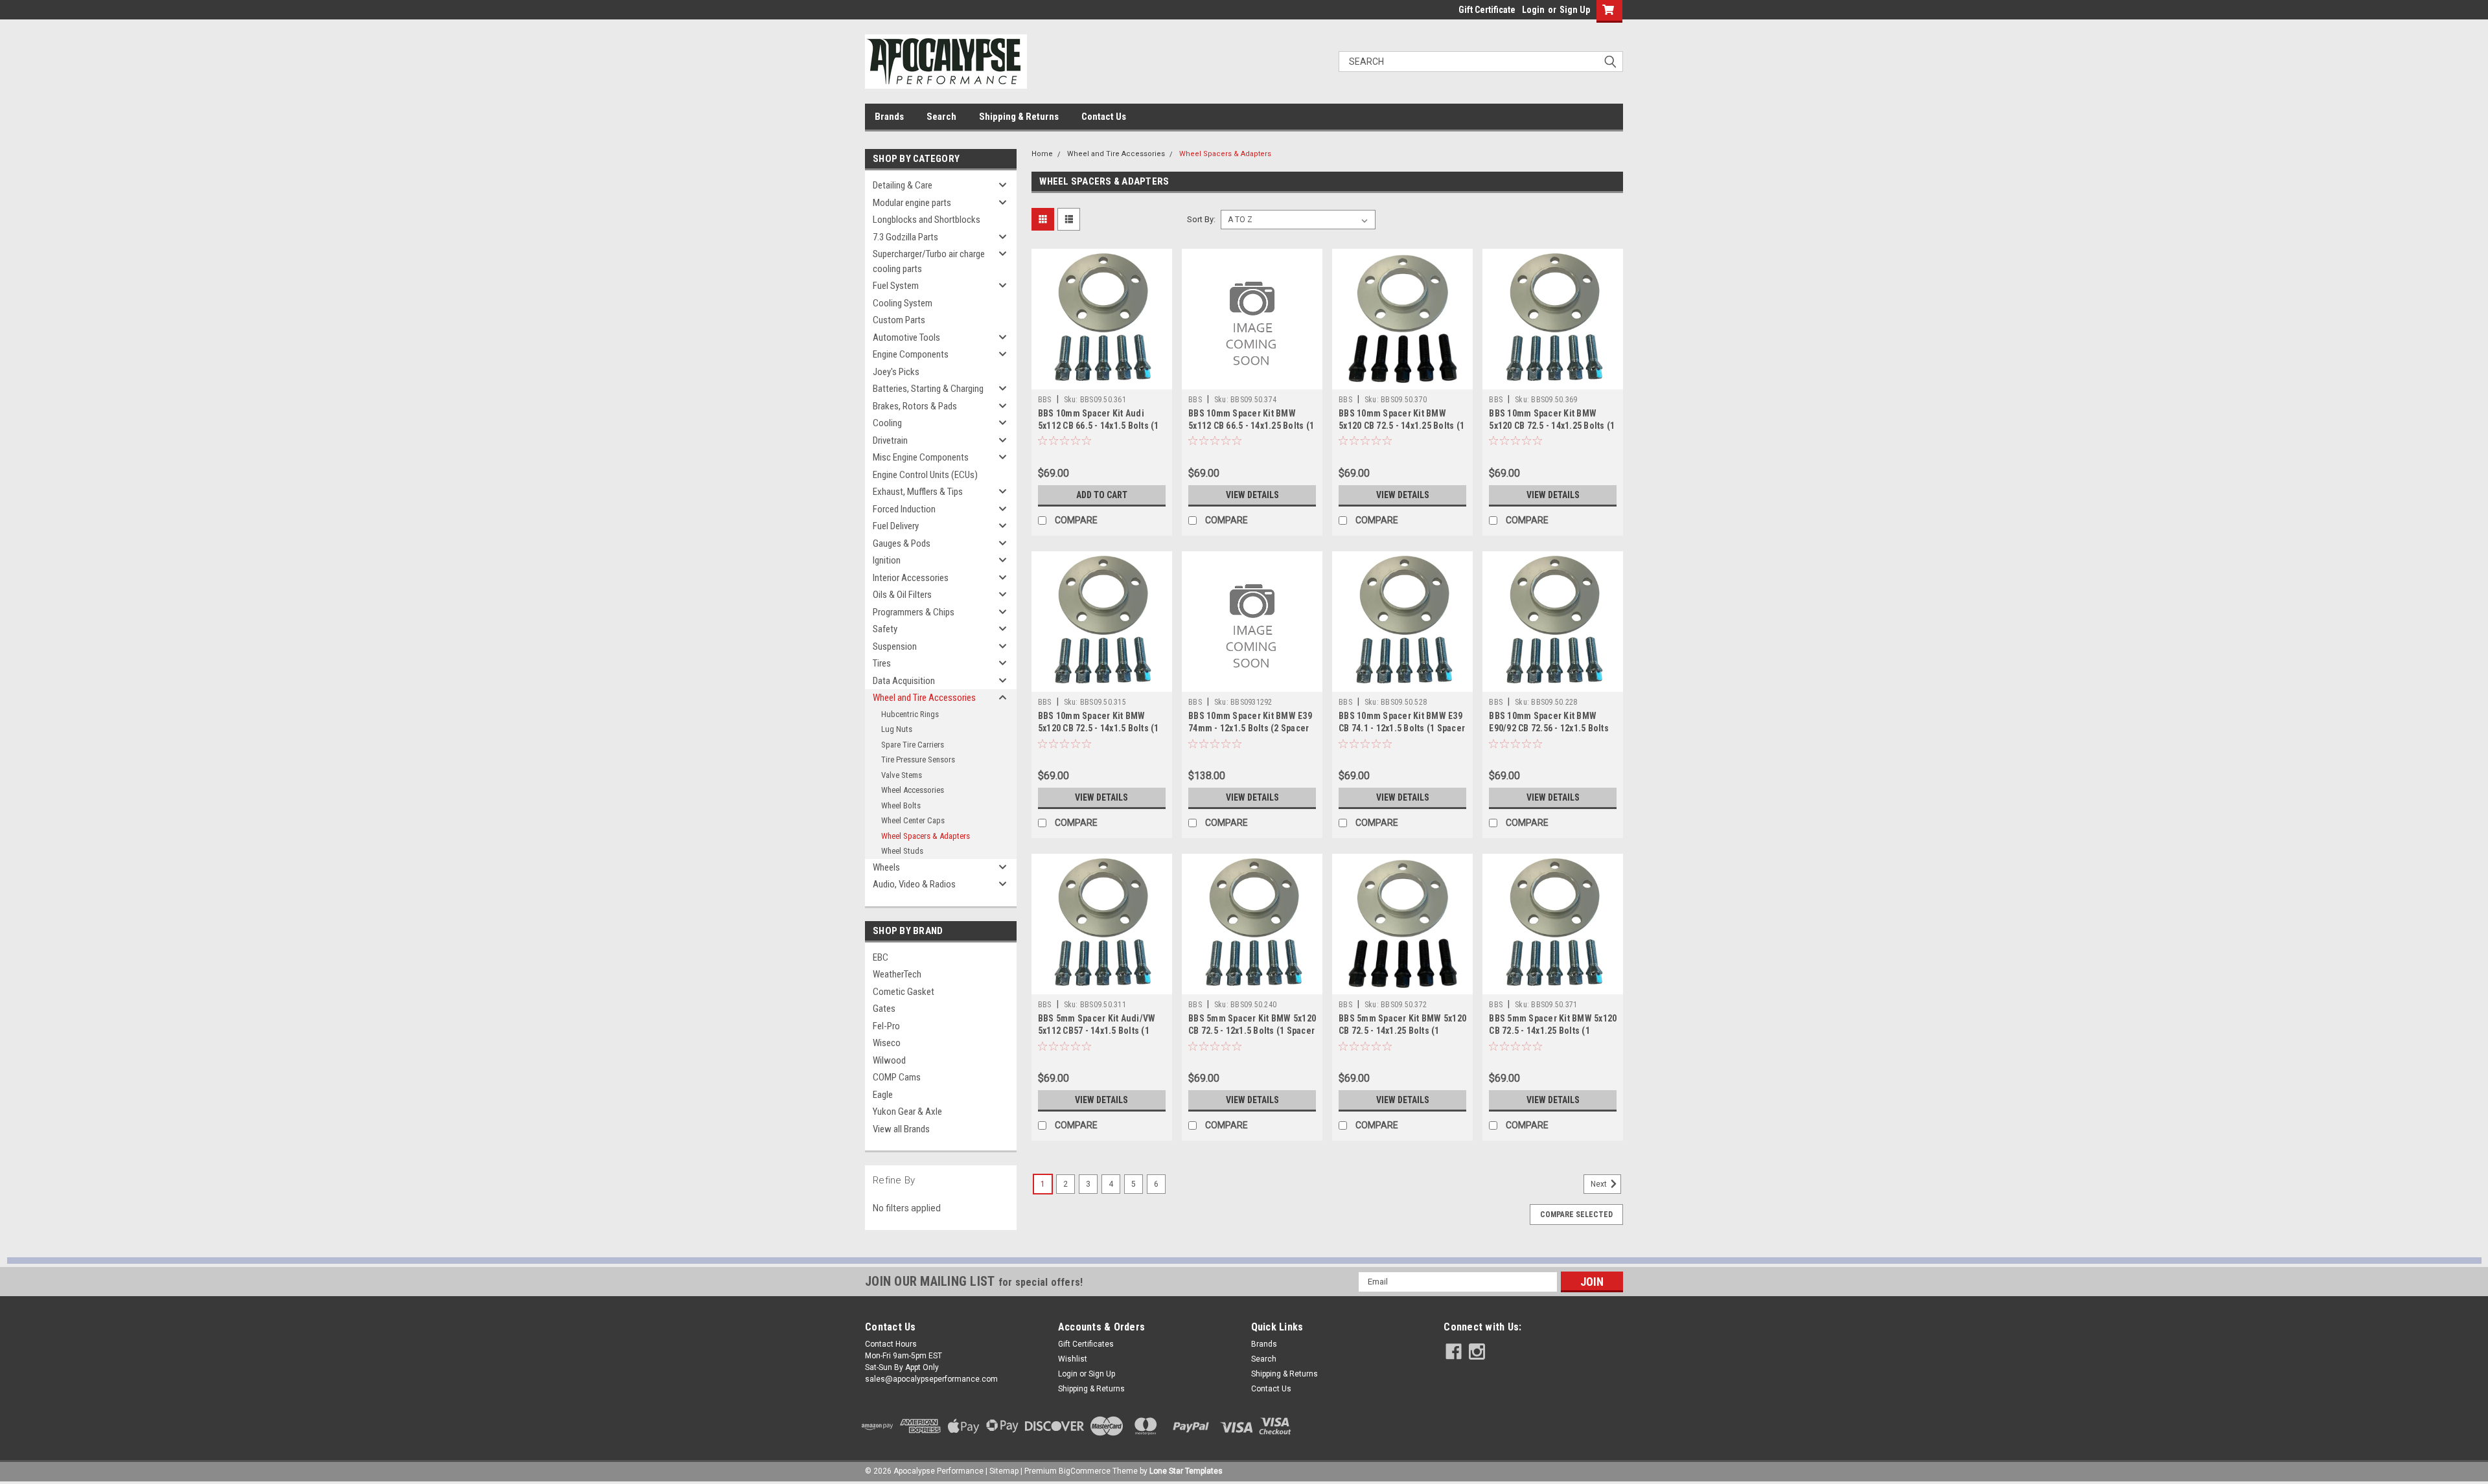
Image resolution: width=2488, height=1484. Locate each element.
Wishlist (1073, 1359)
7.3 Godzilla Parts (905, 237)
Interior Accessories (911, 578)
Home (1042, 154)
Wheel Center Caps (913, 820)
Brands (889, 117)
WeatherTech (897, 974)
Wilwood (889, 1060)
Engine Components (911, 354)
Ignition (887, 560)
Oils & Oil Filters (902, 595)
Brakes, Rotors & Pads (915, 406)
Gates (884, 1009)
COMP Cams (897, 1077)
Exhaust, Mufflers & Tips (918, 492)
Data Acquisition (904, 681)
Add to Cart (1102, 495)
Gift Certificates (1086, 1344)
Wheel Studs (902, 851)
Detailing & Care (903, 185)
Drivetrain (890, 440)
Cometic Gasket (904, 992)
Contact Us (1104, 117)
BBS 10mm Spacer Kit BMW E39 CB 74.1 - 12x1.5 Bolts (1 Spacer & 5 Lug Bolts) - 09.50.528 (1402, 728)
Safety (885, 629)
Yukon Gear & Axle (907, 1112)
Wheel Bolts (901, 805)
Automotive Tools (906, 337)
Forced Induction (904, 509)
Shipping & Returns (1019, 117)
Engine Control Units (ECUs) (925, 475)
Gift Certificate (1487, 10)
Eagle (883, 1095)
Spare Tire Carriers (913, 745)
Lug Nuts (897, 729)
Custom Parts (899, 320)
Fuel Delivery (896, 526)
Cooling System (903, 303)
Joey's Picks (896, 372)
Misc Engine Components (921, 457)
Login (1533, 10)
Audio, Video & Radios (914, 884)
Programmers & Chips (914, 612)
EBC (881, 957)
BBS (1045, 400)
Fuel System (896, 286)
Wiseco (887, 1043)
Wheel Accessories (913, 790)
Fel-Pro (886, 1026)
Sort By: (1201, 219)
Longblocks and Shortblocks (927, 220)
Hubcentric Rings (910, 714)
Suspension (895, 646)
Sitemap (1004, 1471)
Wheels (886, 867)
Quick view (1101, 380)
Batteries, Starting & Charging (928, 389)
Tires (882, 663)
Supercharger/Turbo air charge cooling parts (929, 261)
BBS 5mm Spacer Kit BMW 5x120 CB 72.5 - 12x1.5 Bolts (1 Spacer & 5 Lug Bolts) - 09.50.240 (1252, 1031)
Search (941, 117)
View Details (1252, 495)
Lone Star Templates (1186, 1471)
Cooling (887, 423)
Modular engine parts (912, 203)
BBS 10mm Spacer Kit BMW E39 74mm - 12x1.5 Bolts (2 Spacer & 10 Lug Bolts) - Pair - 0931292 (1251, 728)
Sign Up (1575, 10)
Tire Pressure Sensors (918, 759)
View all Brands (901, 1129)
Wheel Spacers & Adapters (926, 836)
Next (1600, 1184)
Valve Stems (902, 775)
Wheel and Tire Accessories (924, 698)
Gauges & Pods (902, 543)
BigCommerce (1085, 1471)
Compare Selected (1576, 1215)
